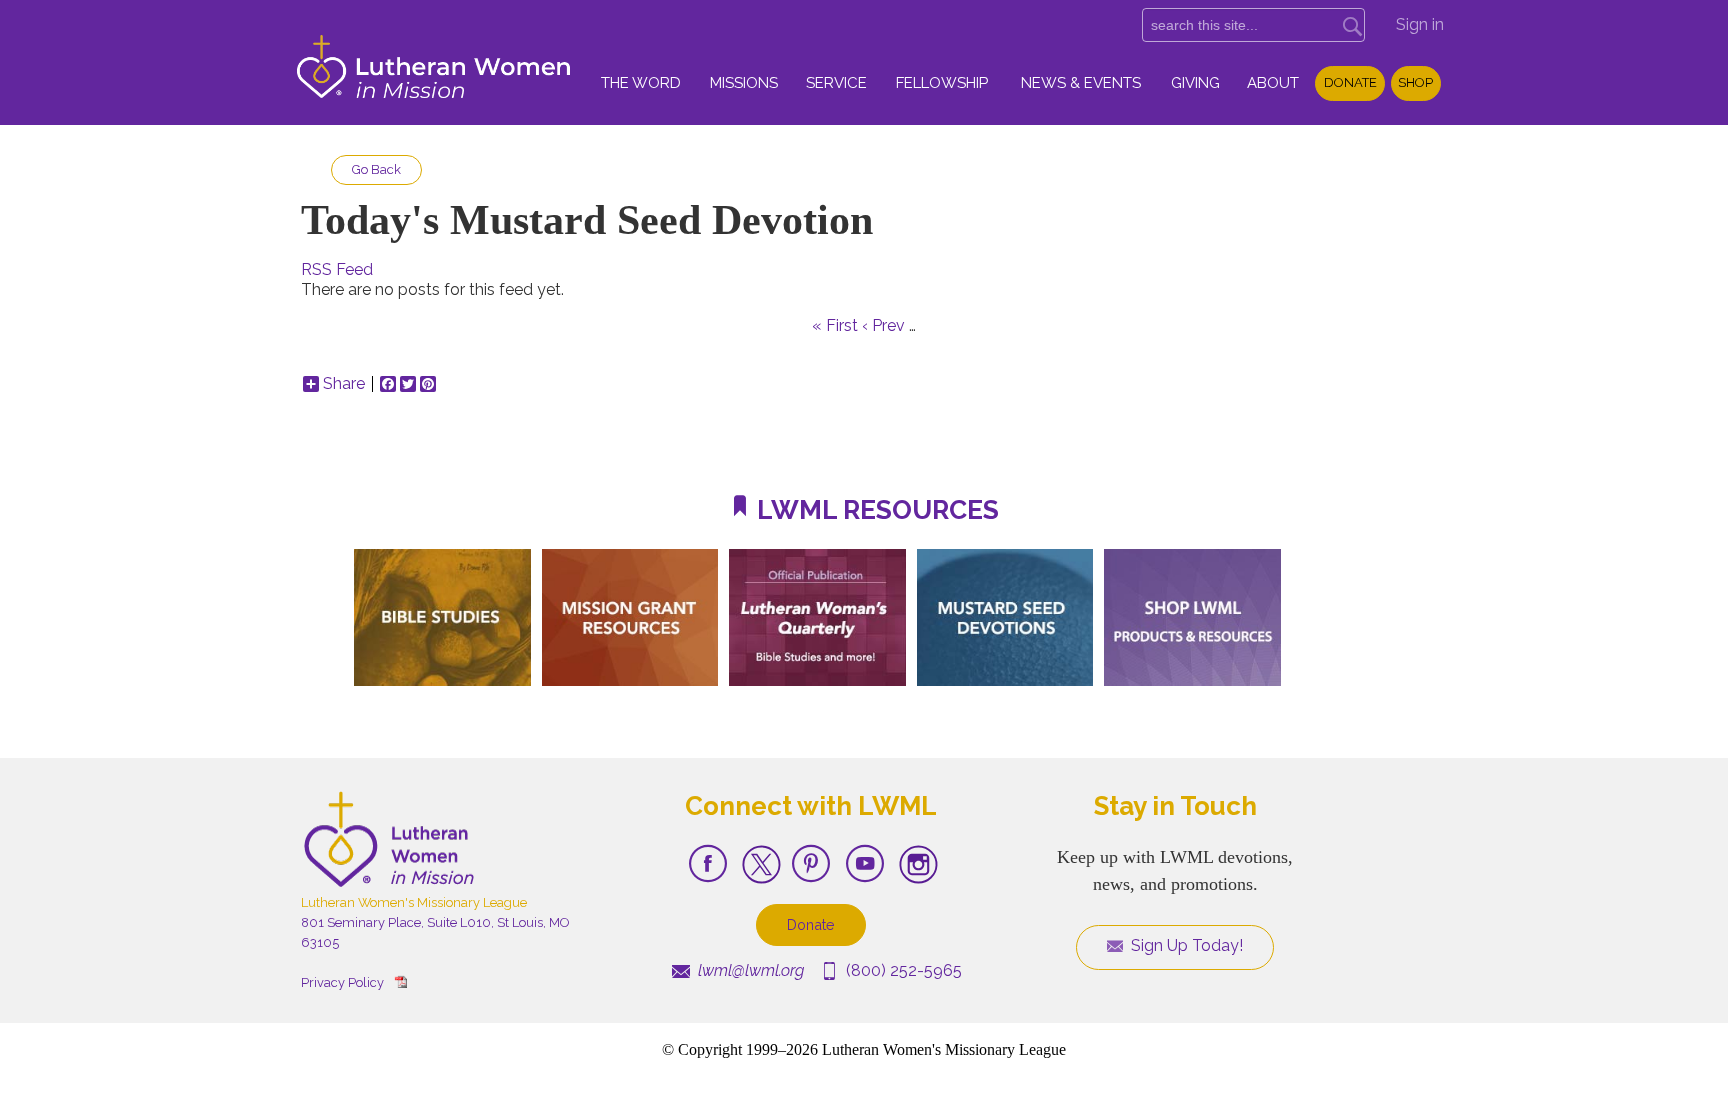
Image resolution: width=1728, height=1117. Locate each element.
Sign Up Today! (1185, 945)
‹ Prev (883, 325)
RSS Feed (337, 269)
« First (835, 325)
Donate (1350, 82)
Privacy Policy (342, 982)
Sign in (1420, 24)
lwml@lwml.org (749, 970)
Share (344, 384)
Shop (1415, 82)
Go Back (376, 169)
